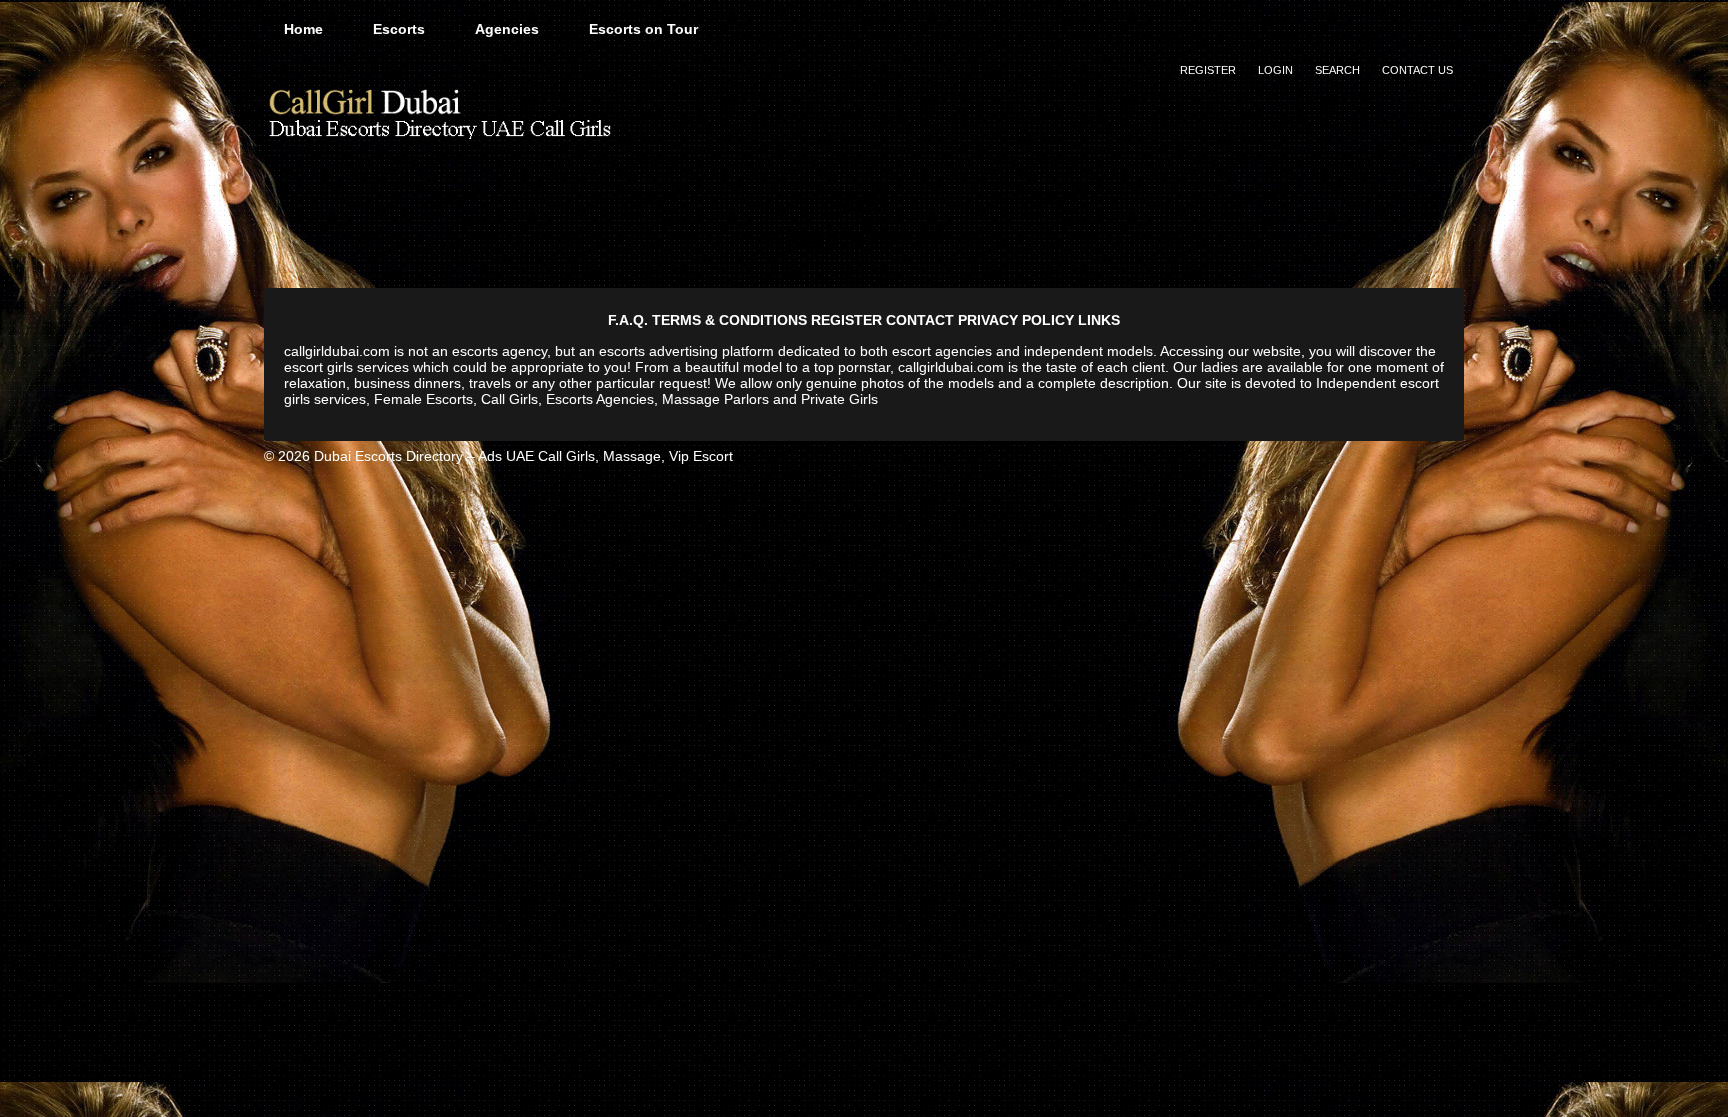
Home (303, 29)
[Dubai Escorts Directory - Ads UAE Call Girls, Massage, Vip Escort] (439, 112)
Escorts (399, 29)
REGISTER (846, 320)
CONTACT (920, 320)
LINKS (1099, 320)
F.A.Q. (628, 320)
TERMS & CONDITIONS (729, 320)
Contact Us (1417, 70)
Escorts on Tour (643, 29)
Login (1275, 70)
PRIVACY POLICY (1016, 320)
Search (1337, 70)
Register (1208, 70)
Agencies (507, 29)
